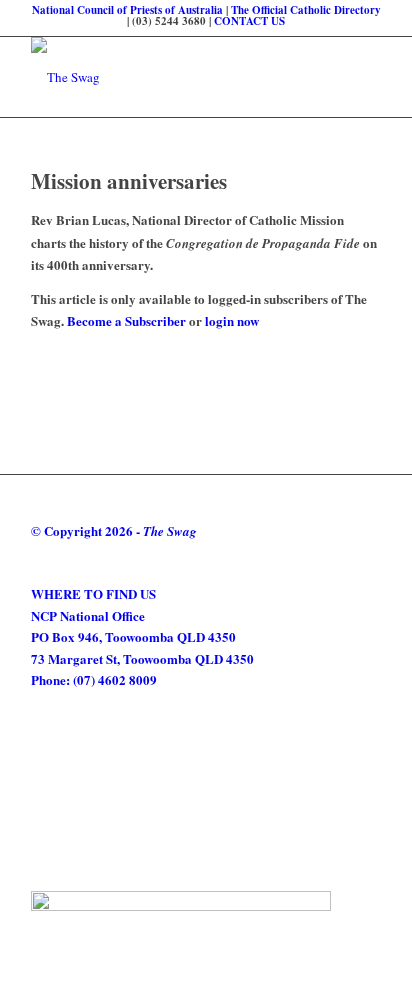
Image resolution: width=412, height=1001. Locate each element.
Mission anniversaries (132, 181)
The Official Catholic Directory (306, 10)
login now (232, 320)
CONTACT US (249, 21)
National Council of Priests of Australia (127, 10)
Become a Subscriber (126, 320)
